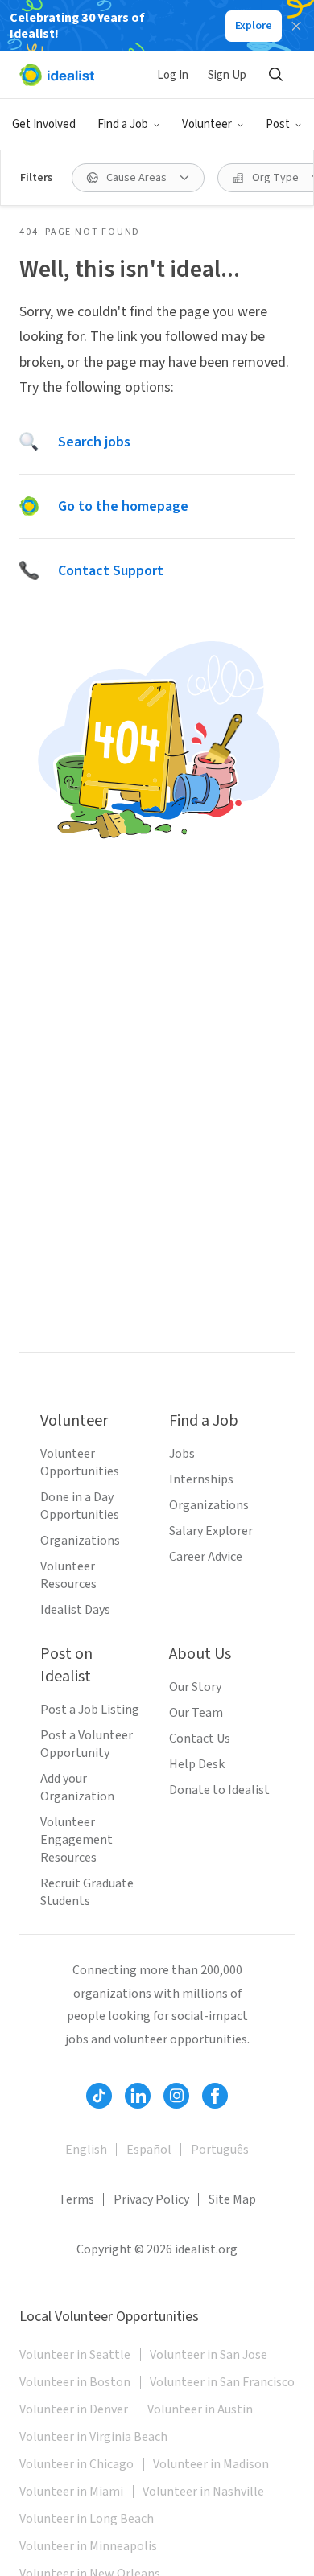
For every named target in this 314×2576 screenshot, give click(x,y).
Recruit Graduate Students (87, 1892)
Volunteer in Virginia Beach (93, 2437)
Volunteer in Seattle (75, 2355)
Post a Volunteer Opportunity (87, 1744)
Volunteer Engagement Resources (76, 1840)
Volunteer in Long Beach (87, 2519)
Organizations (80, 1541)
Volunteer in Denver (74, 2409)
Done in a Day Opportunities (80, 1506)
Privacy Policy (151, 2199)
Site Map (232, 2199)
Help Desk (197, 1764)
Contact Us (200, 1739)
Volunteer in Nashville (203, 2492)
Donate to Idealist (219, 1790)
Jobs (182, 1454)
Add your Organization (77, 1788)
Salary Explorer (211, 1531)
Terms (76, 2199)
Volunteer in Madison (211, 2464)
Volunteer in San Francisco (222, 2382)
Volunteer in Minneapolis (88, 2546)
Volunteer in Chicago (76, 2464)
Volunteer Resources (68, 1575)
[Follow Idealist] (99, 2096)
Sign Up (227, 75)
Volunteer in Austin (200, 2409)
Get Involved (44, 124)
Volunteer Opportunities (80, 1463)
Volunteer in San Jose (209, 2355)
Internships (201, 1479)
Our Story (195, 1687)
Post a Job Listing (90, 1710)
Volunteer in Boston (75, 2382)
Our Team (196, 1713)
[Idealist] (57, 75)
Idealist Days (75, 1610)
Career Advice (206, 1557)
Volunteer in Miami (71, 2492)
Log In (173, 75)
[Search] (275, 75)
